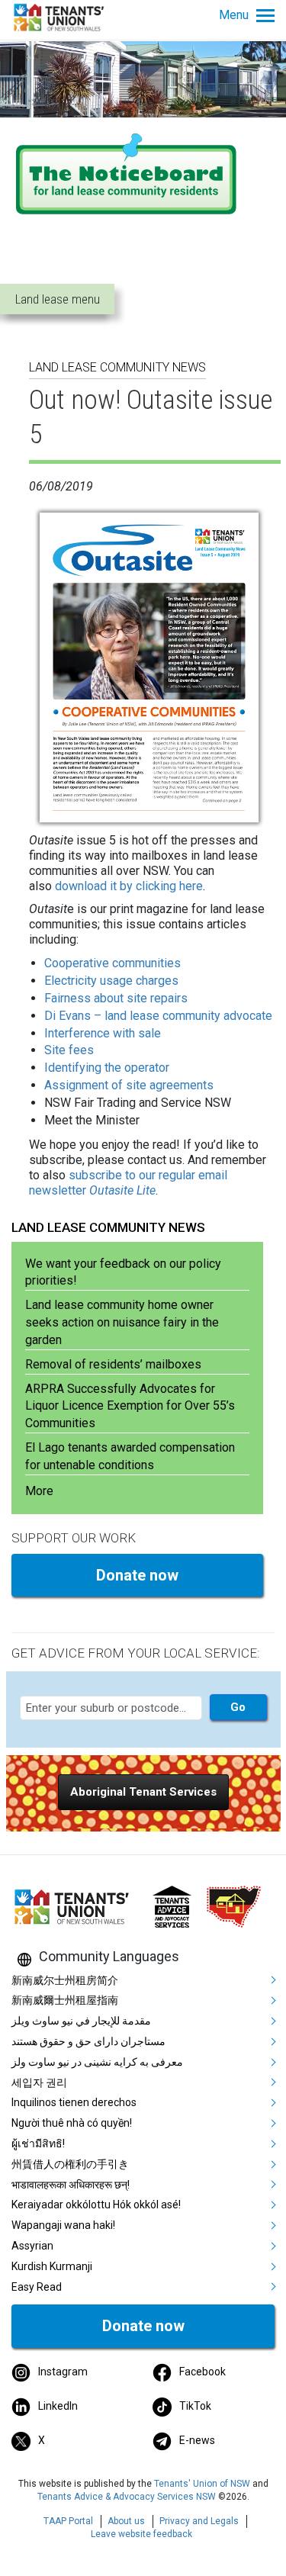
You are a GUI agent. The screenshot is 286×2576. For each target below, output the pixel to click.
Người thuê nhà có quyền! (72, 2123)
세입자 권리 (39, 2082)
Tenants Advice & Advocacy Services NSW (127, 2497)
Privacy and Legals (199, 2521)
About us (126, 2521)
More (39, 1491)
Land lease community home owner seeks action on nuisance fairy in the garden (122, 1322)
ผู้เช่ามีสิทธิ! (38, 2143)
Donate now (137, 1575)
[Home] (61, 16)
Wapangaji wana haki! (63, 2225)
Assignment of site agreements (129, 1085)
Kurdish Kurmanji (52, 2266)
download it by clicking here (129, 886)
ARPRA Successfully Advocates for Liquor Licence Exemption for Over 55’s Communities (130, 1406)
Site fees (69, 1050)
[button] (143, 1792)
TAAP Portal (68, 2521)
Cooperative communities (112, 963)
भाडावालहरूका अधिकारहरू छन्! (71, 2185)
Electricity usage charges (111, 981)
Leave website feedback (141, 2534)
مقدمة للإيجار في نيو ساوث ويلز (81, 2021)
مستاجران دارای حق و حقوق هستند (88, 2041)
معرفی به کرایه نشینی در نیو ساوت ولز (97, 2062)
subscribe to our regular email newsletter (128, 1183)
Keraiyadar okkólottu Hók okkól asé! (96, 2205)
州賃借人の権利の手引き (70, 2164)
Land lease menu (58, 299)
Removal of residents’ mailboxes (113, 1364)
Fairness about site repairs (116, 998)
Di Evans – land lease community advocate (158, 1016)
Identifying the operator (107, 1068)
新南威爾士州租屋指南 (65, 2000)
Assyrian (32, 2246)
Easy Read (37, 2287)
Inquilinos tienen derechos (74, 2102)
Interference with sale (103, 1033)
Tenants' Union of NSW (202, 2484)
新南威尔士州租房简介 (65, 1980)
